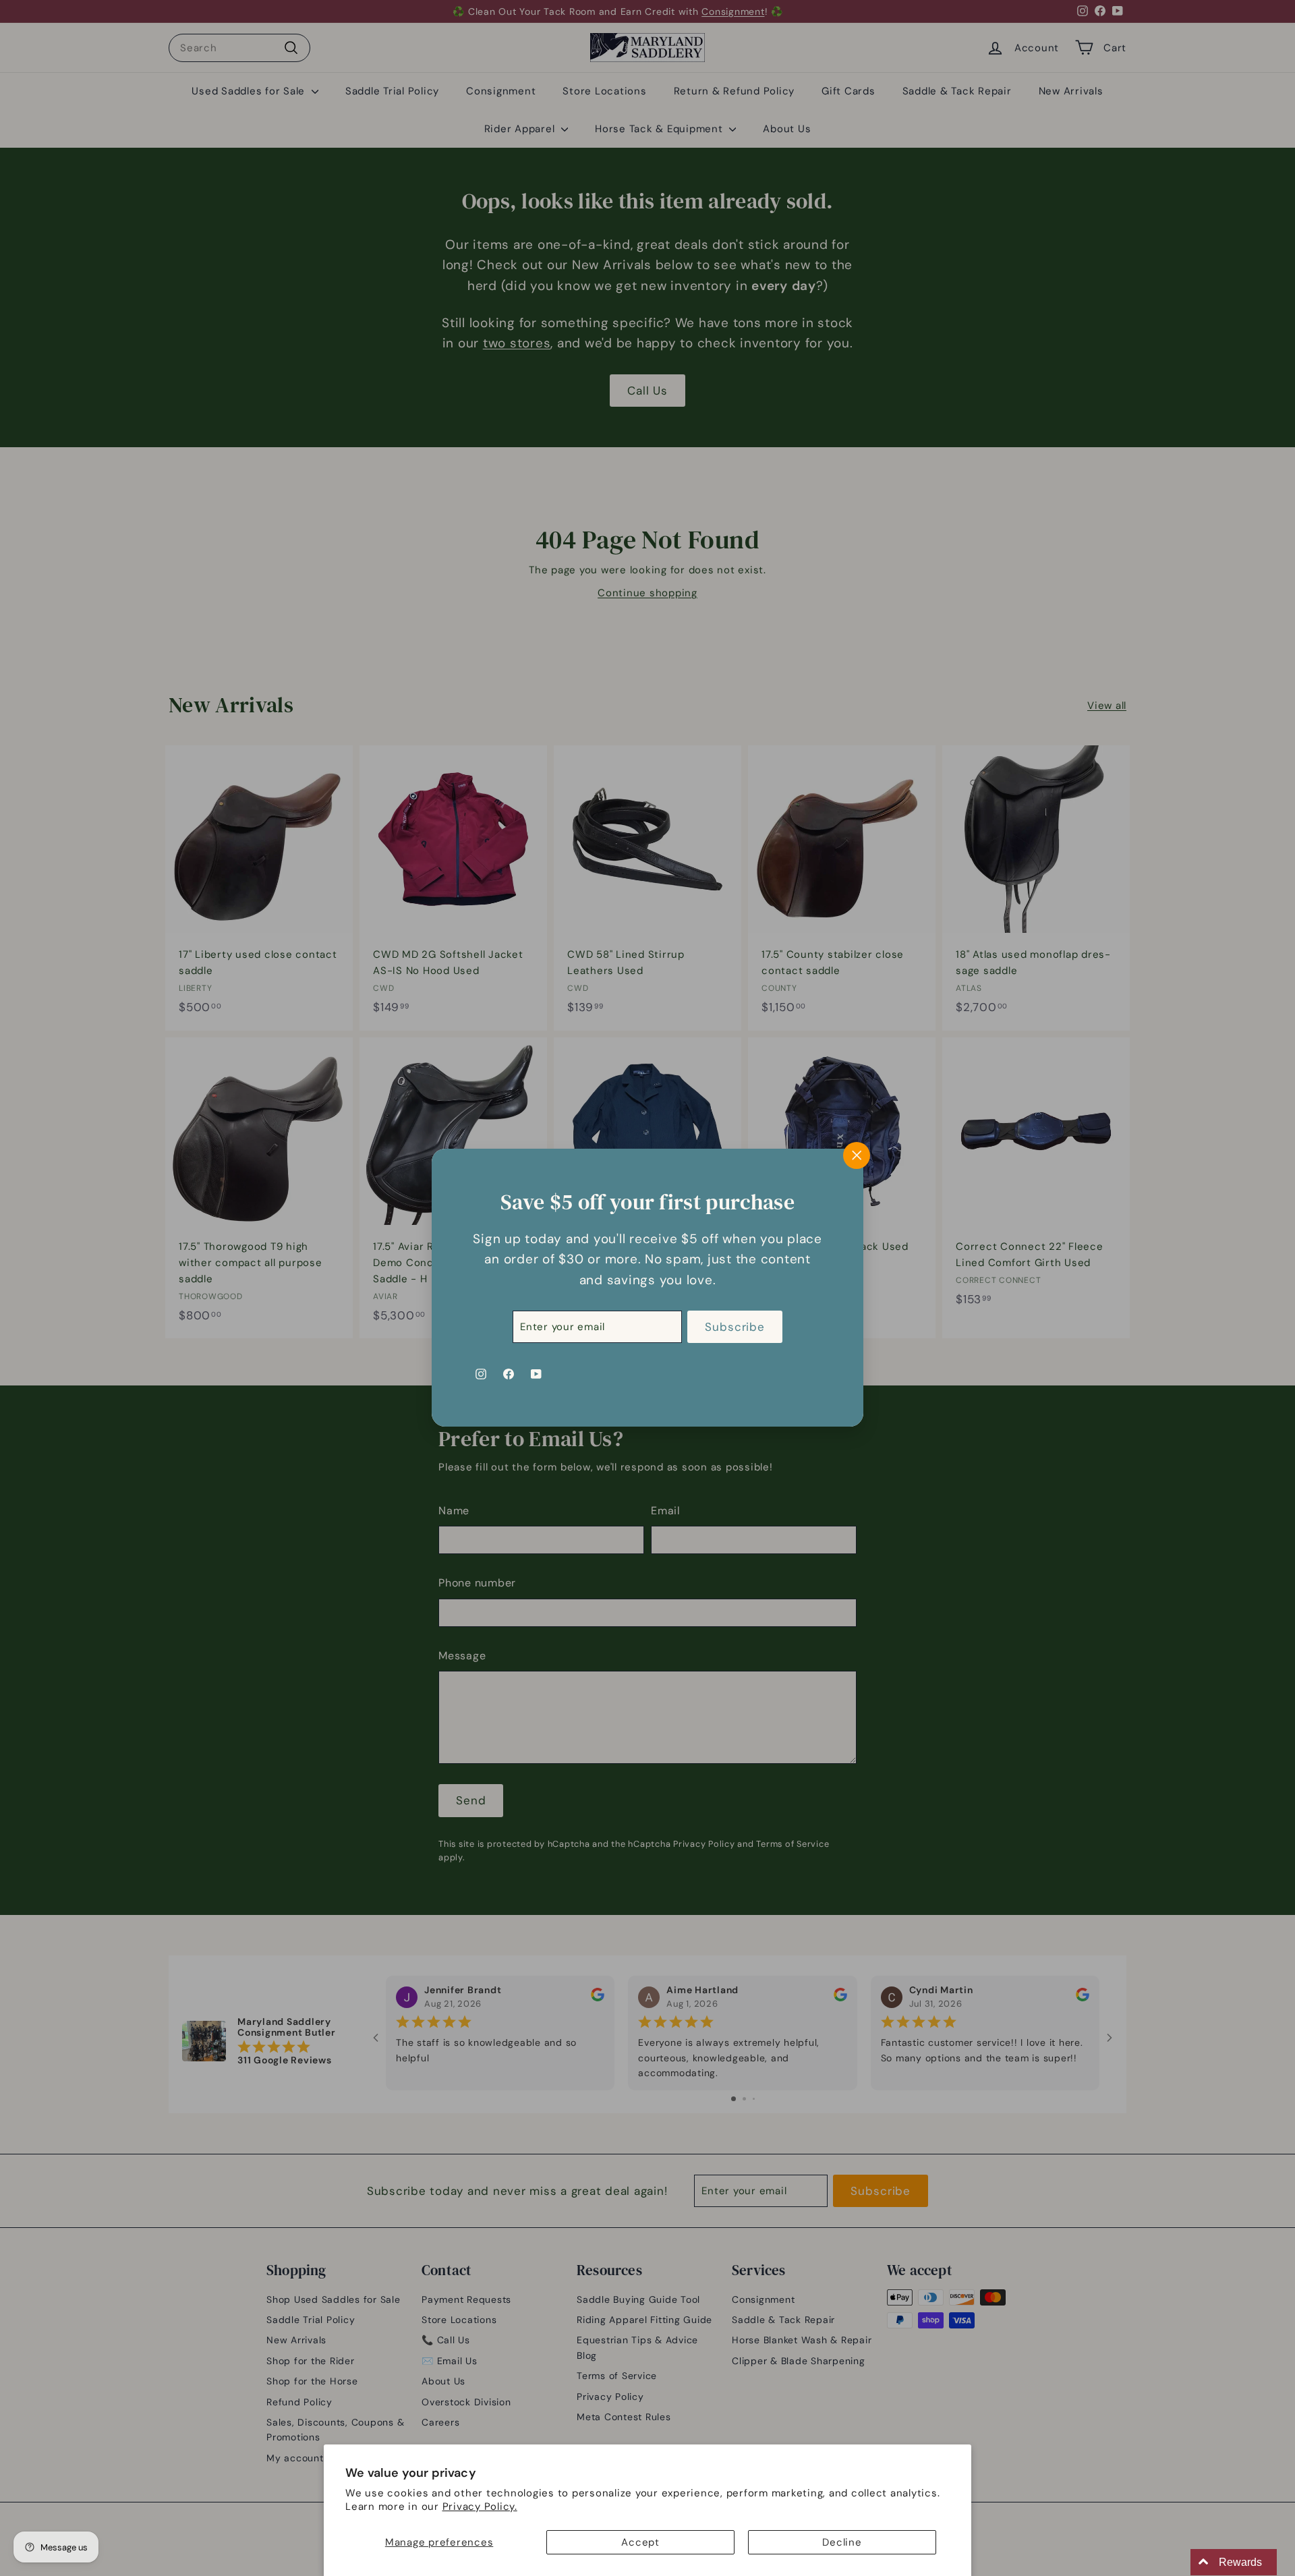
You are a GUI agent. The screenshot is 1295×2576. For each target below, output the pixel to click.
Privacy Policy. (480, 2507)
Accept (640, 2542)
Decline (842, 2542)
